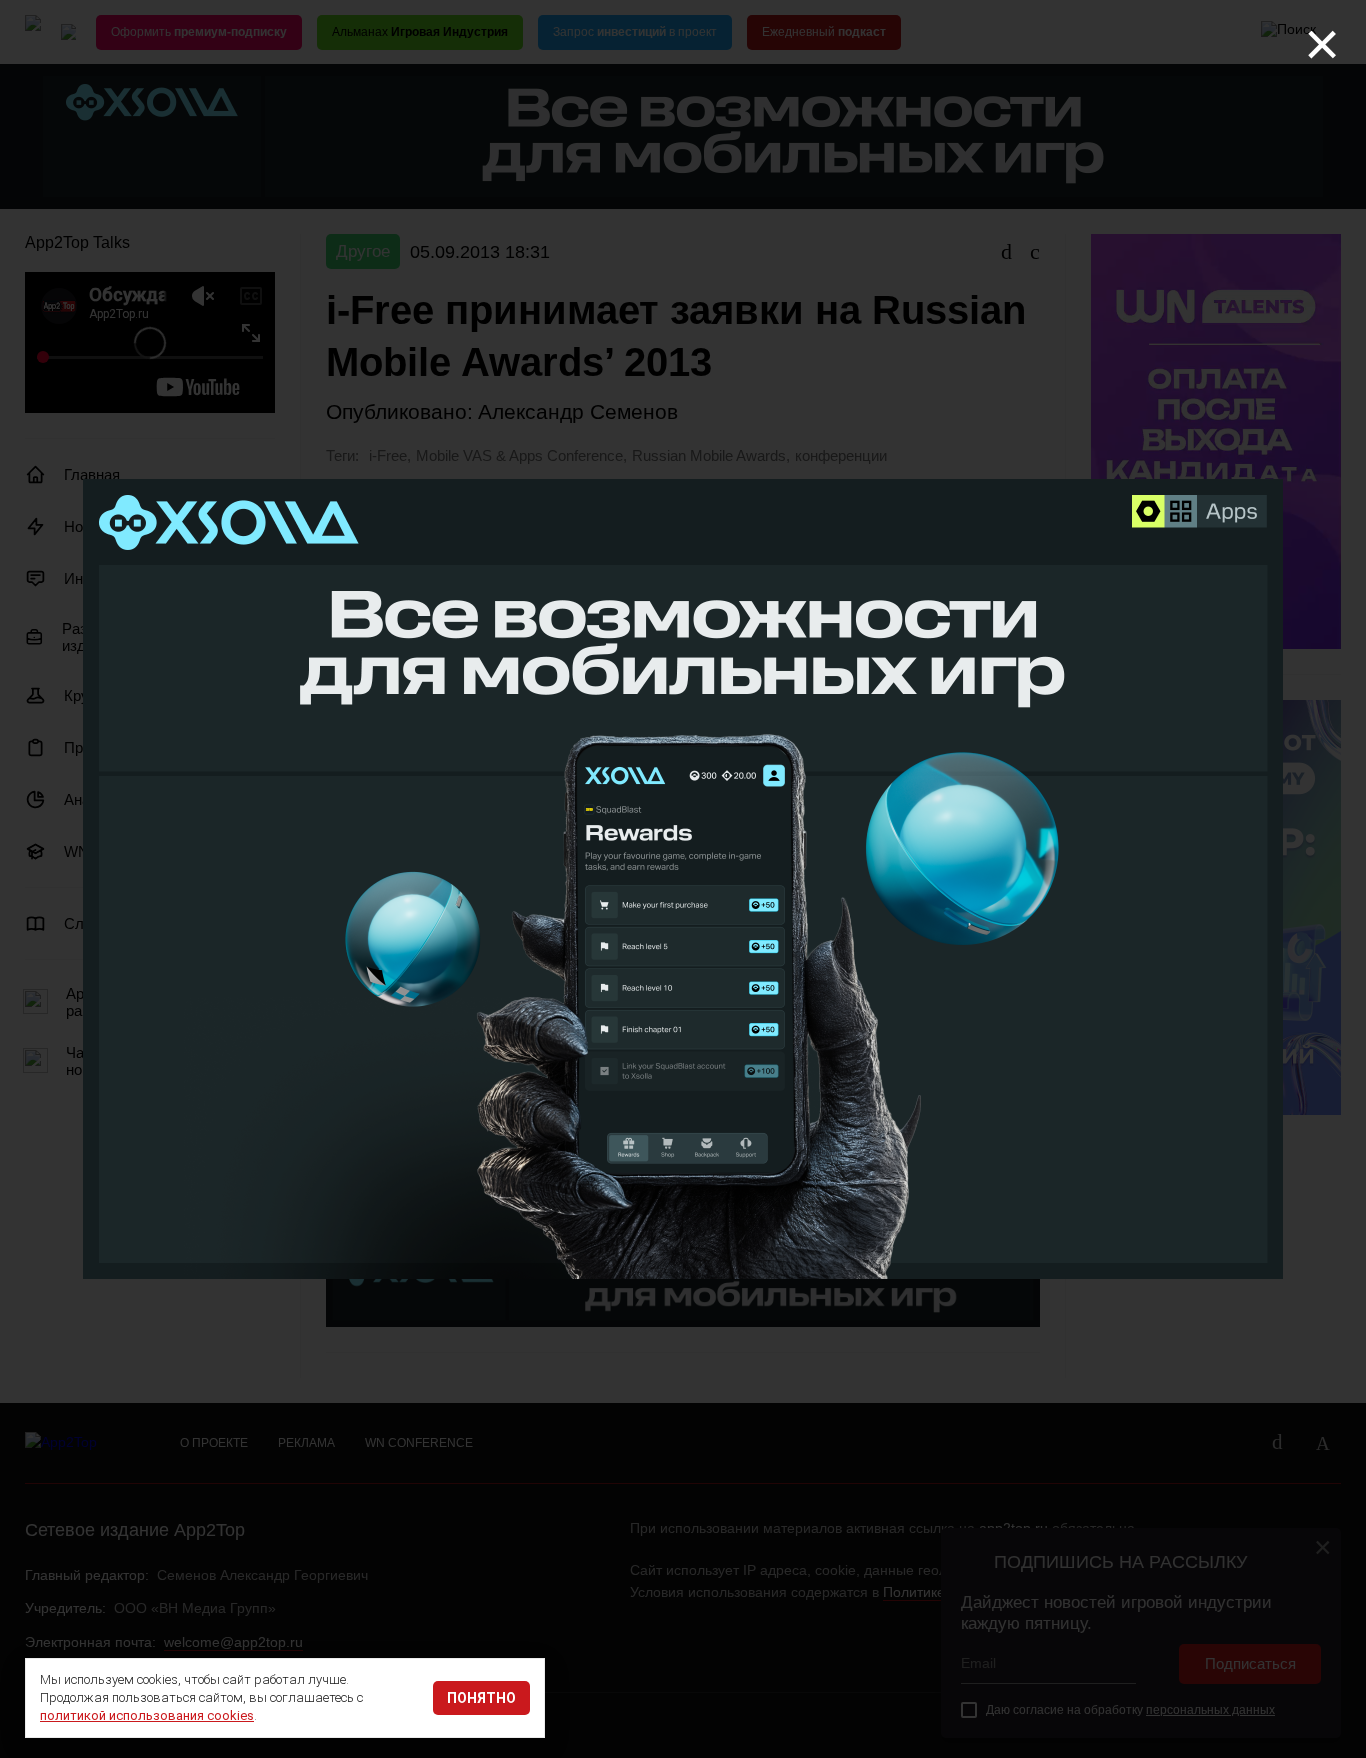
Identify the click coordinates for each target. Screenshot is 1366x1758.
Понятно (481, 1698)
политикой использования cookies (147, 1715)
